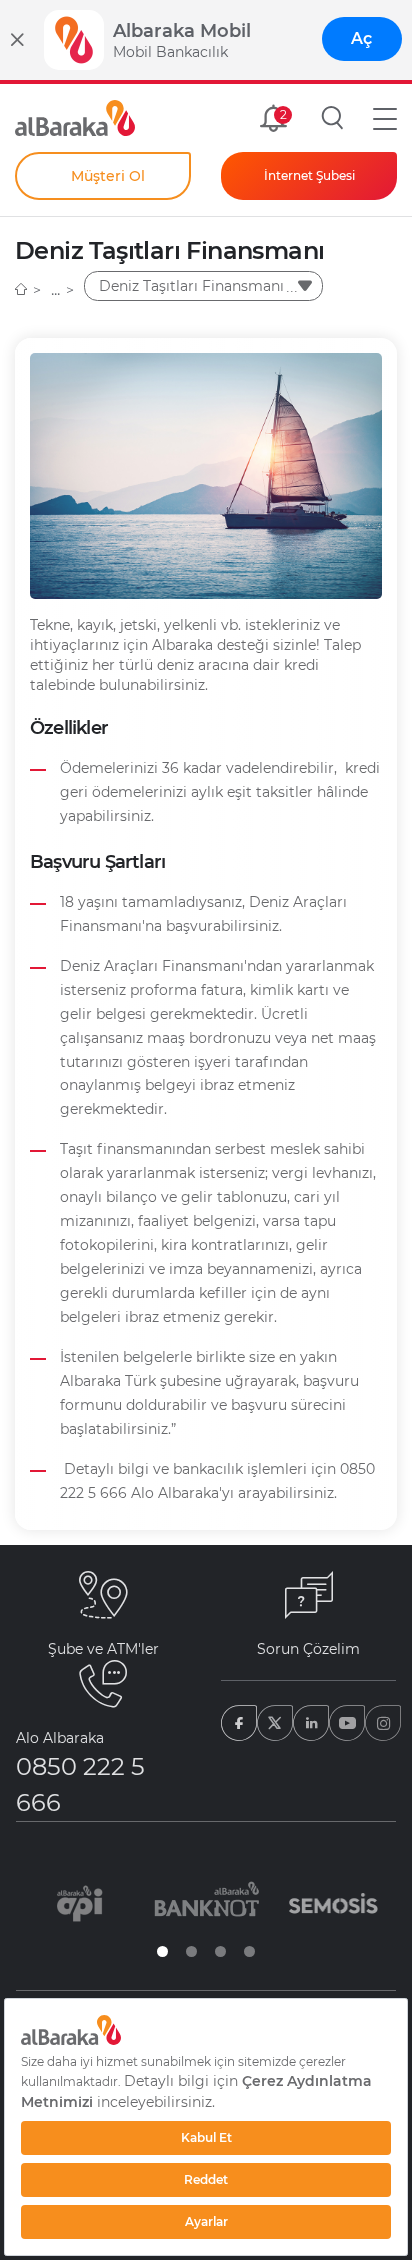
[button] (385, 118)
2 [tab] (191, 1951)
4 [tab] (249, 1951)
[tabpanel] (79, 1903)
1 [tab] (162, 1951)
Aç (361, 38)
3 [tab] (220, 1951)
